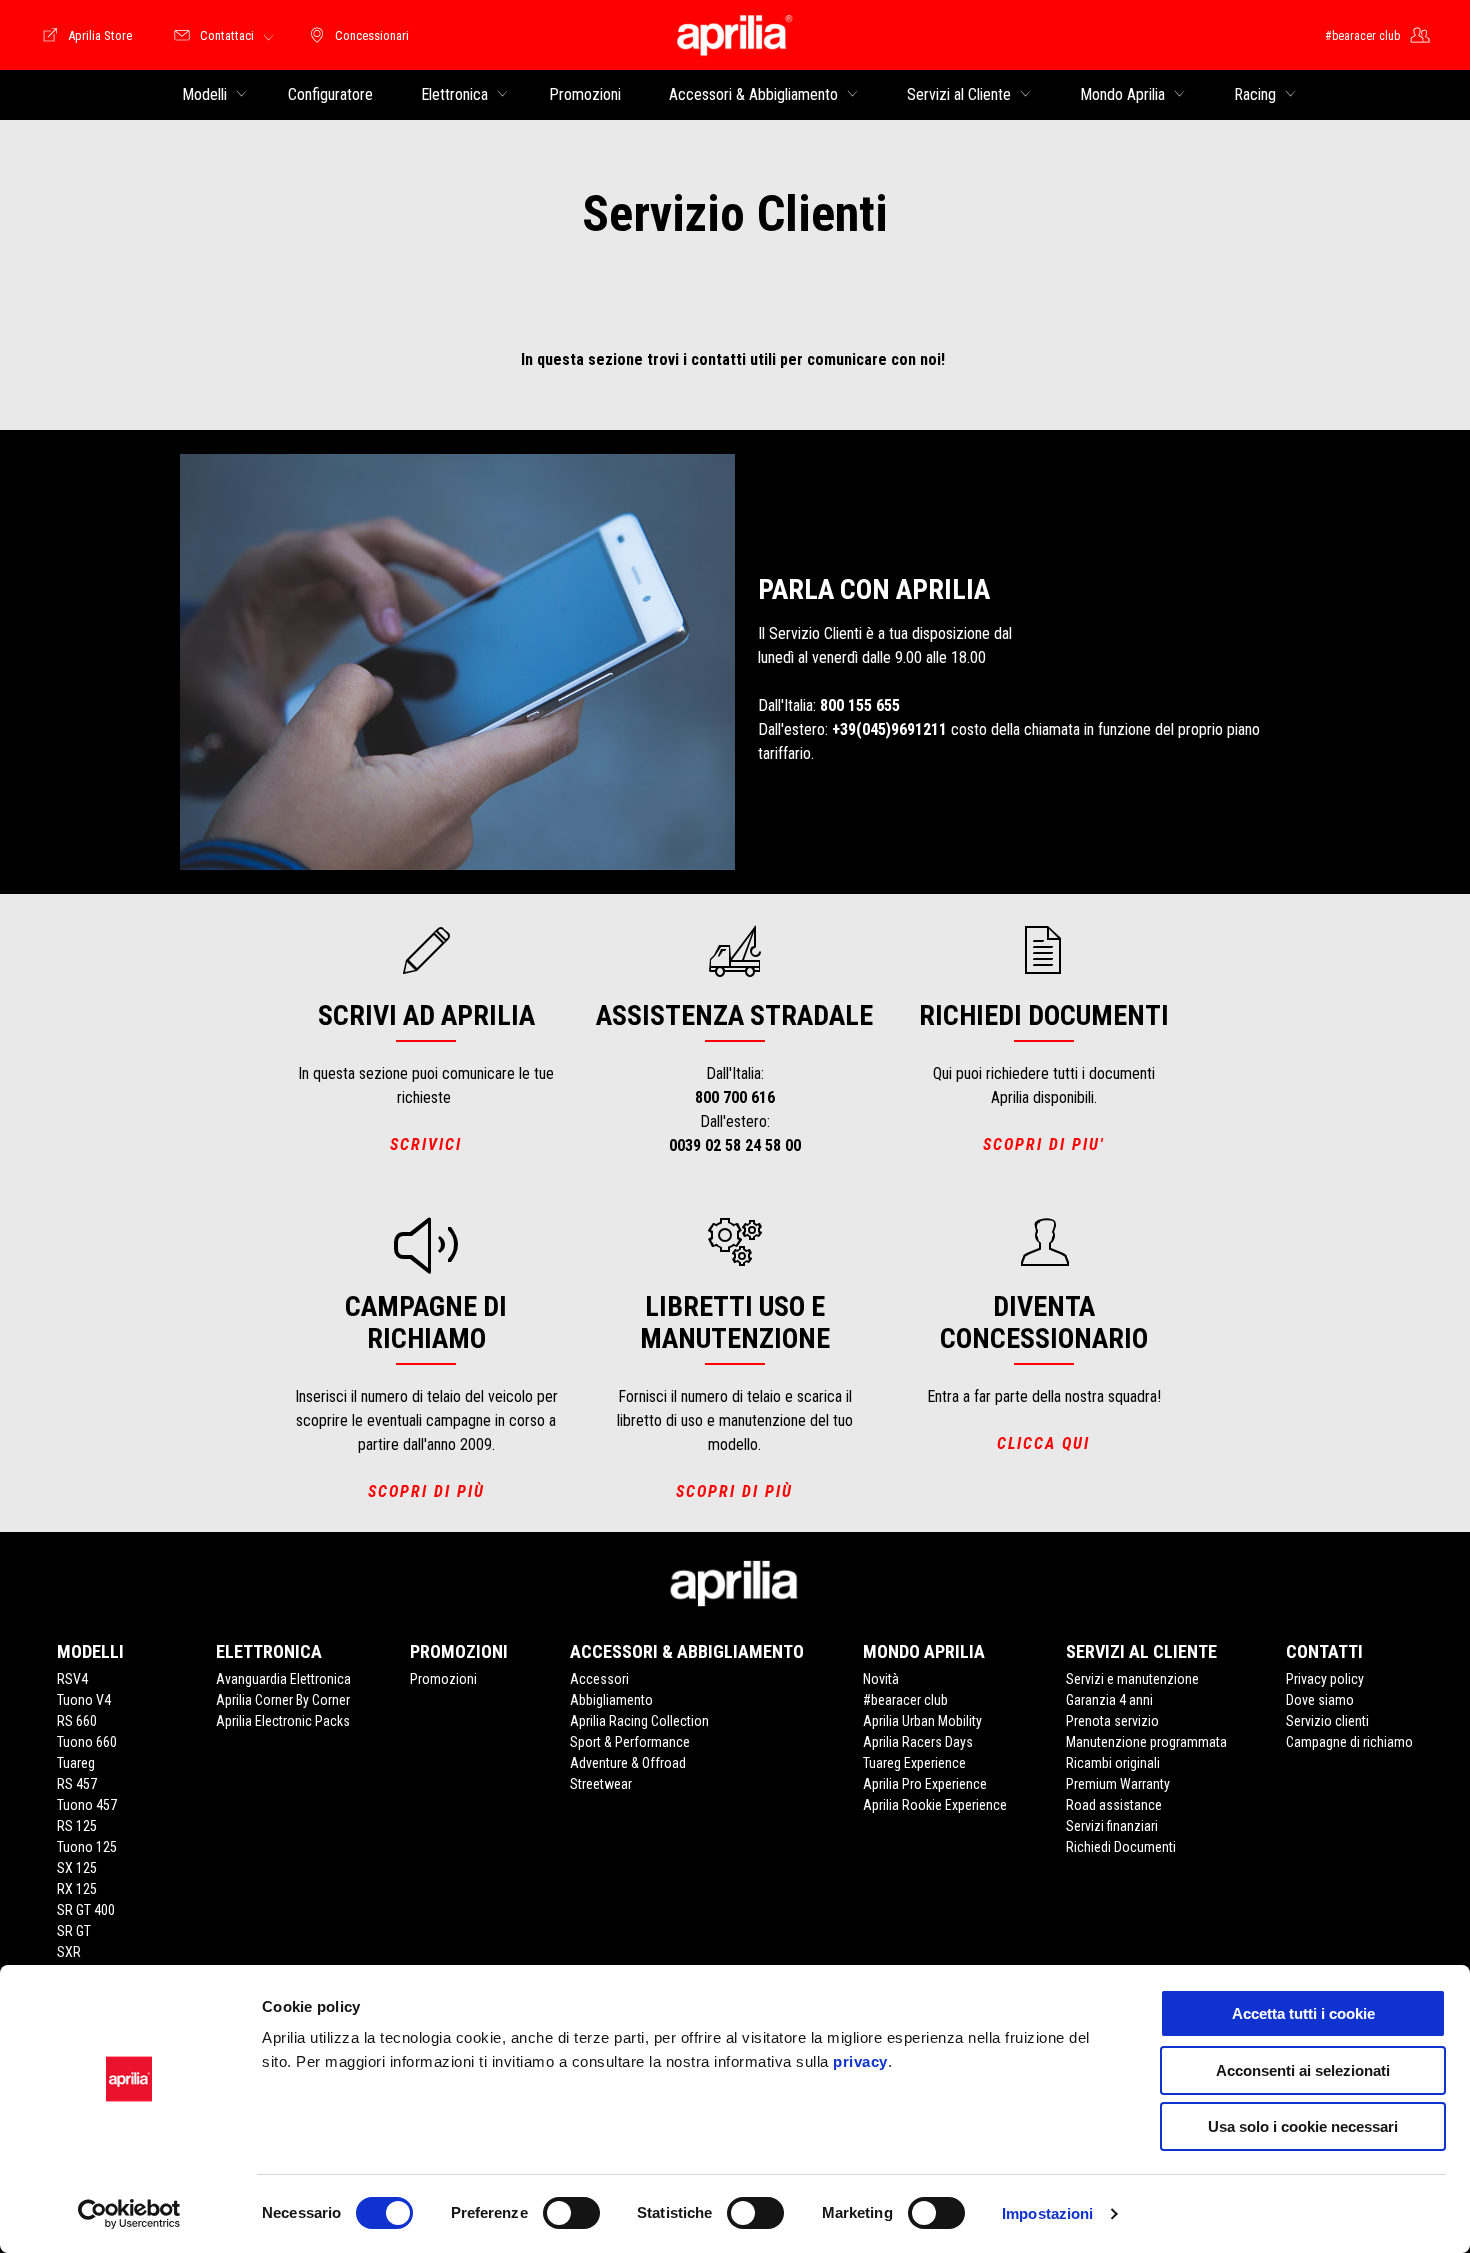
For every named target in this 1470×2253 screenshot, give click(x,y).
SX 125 (77, 1868)
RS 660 (77, 1721)
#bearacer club (905, 1700)
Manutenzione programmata (1146, 1742)
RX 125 (77, 1889)
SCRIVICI (426, 1144)
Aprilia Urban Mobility (922, 1721)
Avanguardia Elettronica (283, 1679)
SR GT (74, 1931)
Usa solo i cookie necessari (1303, 2126)
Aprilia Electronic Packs (283, 1721)
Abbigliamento (611, 1700)
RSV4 (72, 1679)
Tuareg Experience (914, 1763)
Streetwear (601, 1784)
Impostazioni (1047, 2213)
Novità (881, 1679)
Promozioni (443, 1679)
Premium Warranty (1118, 1784)
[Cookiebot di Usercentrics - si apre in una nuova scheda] (129, 2214)
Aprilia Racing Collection (639, 1721)
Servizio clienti (1327, 1721)
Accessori (599, 1679)
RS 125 (77, 1826)
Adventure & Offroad (628, 1763)
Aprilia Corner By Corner (283, 1700)
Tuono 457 (87, 1805)
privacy (860, 2061)
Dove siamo (1320, 1700)
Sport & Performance (630, 1742)
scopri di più (426, 1491)
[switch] (571, 2213)
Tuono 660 (87, 1742)
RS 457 (77, 1784)
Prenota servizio (1112, 1721)
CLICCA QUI (1043, 1443)
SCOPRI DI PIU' (1044, 1144)
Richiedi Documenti (1121, 1847)
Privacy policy (1325, 1679)
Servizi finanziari (1112, 1826)
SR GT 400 (86, 1910)
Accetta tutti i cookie (1303, 2013)
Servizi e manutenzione (1132, 1679)
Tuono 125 (87, 1847)
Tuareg (76, 1763)
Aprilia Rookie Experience (935, 1805)
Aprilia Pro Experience (925, 1784)
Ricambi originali (1113, 1763)
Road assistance (1114, 1805)
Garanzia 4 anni (1109, 1700)
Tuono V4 (84, 1700)
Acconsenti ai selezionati (1303, 2070)
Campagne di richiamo (1349, 1742)
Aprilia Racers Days (918, 1742)
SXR (69, 1952)
